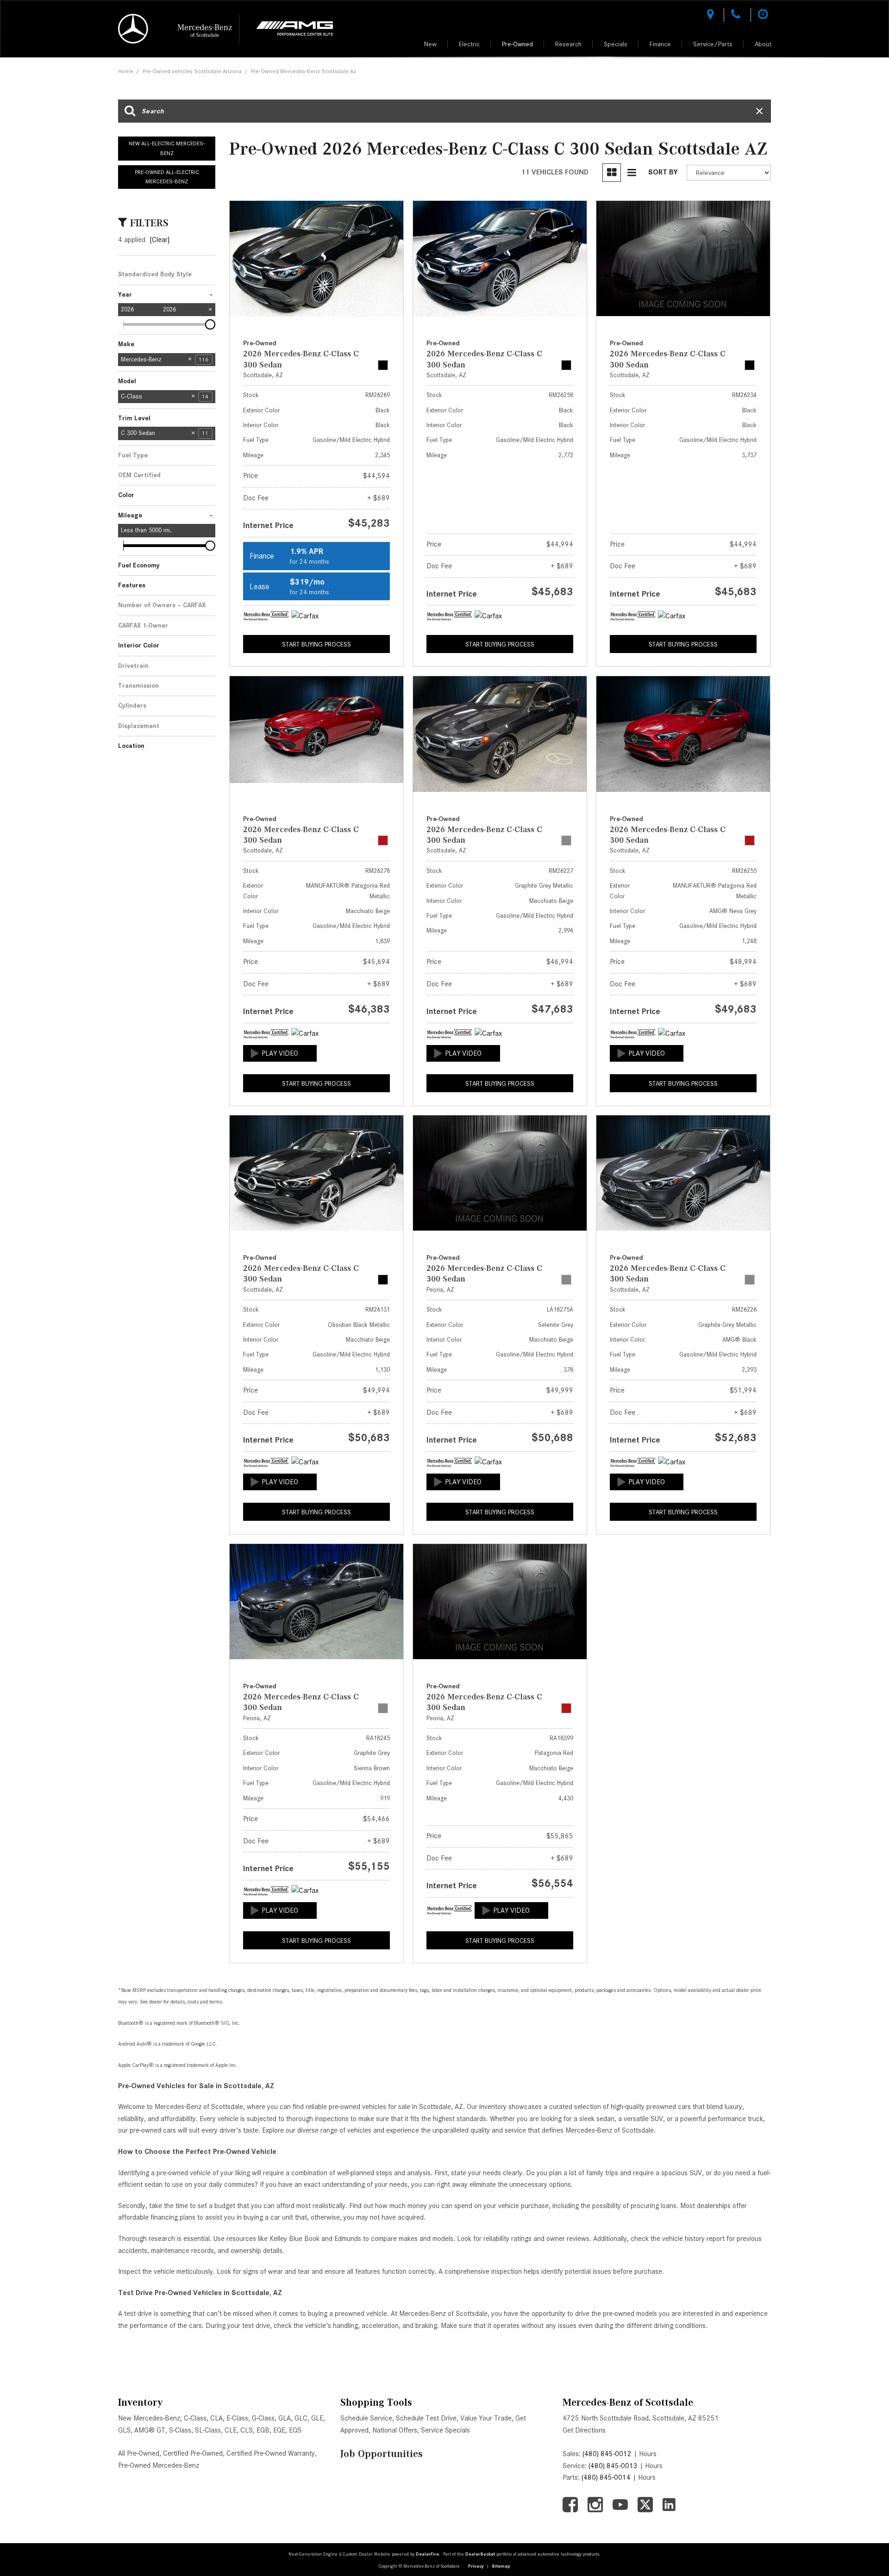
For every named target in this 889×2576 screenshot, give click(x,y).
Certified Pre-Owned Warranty (271, 2453)
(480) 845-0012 (607, 2454)
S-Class (180, 2430)
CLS (247, 2430)
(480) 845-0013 (613, 2466)
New (430, 44)
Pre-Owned (517, 44)
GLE (317, 2418)
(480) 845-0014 (606, 2477)
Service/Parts (713, 44)
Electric (469, 44)
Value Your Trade (486, 2418)
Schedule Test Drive (426, 2418)
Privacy (476, 2566)
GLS (124, 2430)
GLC (301, 2418)
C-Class (195, 2418)
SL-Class (208, 2430)
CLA (216, 2418)
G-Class (263, 2418)
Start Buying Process (316, 644)
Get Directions (584, 2430)
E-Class (237, 2418)
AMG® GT (150, 2430)
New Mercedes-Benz (149, 2418)
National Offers (395, 2430)
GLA (285, 2418)
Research (568, 44)
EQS (295, 2430)
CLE (231, 2430)
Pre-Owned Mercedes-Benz (159, 2465)
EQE (279, 2430)
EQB (263, 2430)
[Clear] (160, 240)
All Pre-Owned (139, 2453)
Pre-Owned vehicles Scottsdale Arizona (192, 71)
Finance (660, 44)
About (763, 44)
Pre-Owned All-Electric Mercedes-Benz (167, 177)
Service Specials (445, 2430)
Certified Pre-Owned (193, 2453)
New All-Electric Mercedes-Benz (167, 148)
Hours (648, 2454)
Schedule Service (366, 2418)
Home (126, 71)
